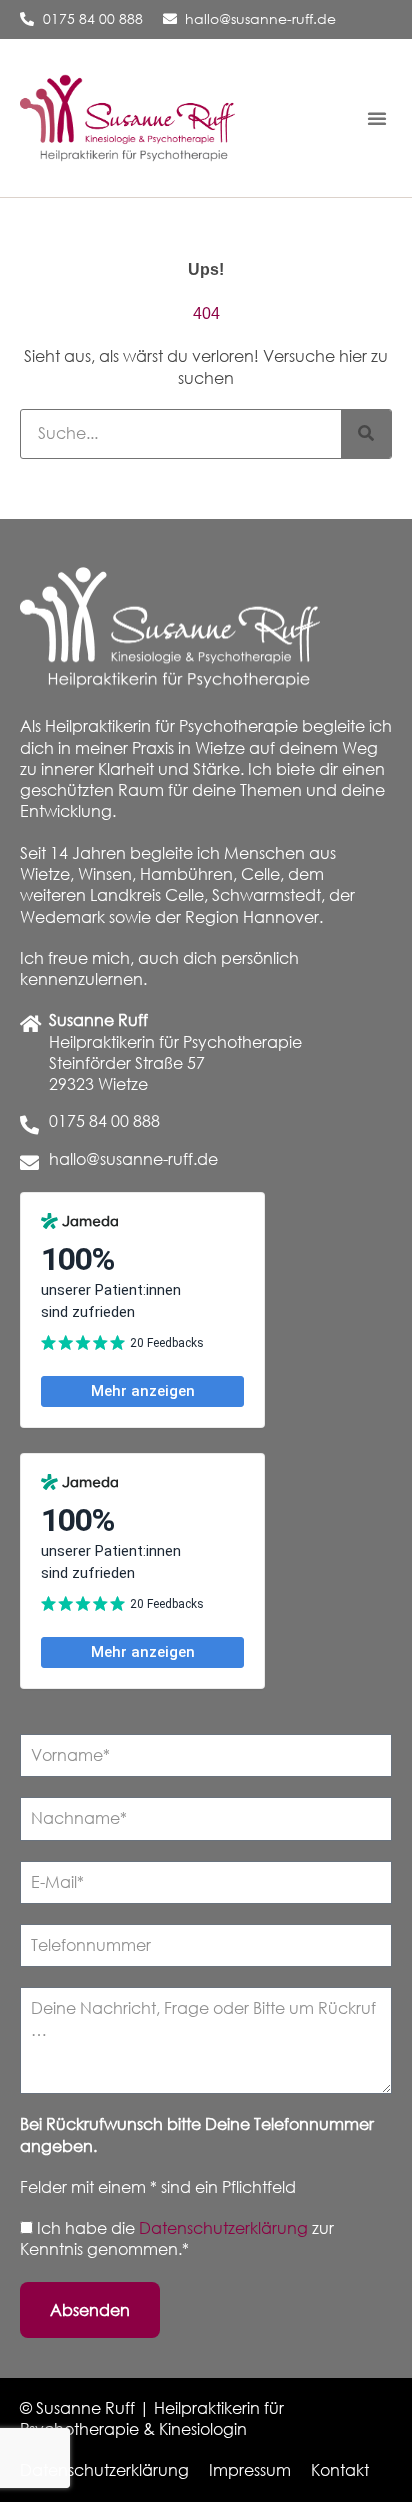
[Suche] (366, 434)
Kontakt (340, 2470)
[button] (377, 118)
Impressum (250, 2470)
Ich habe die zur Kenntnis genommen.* (177, 2238)
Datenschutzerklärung (225, 2228)
